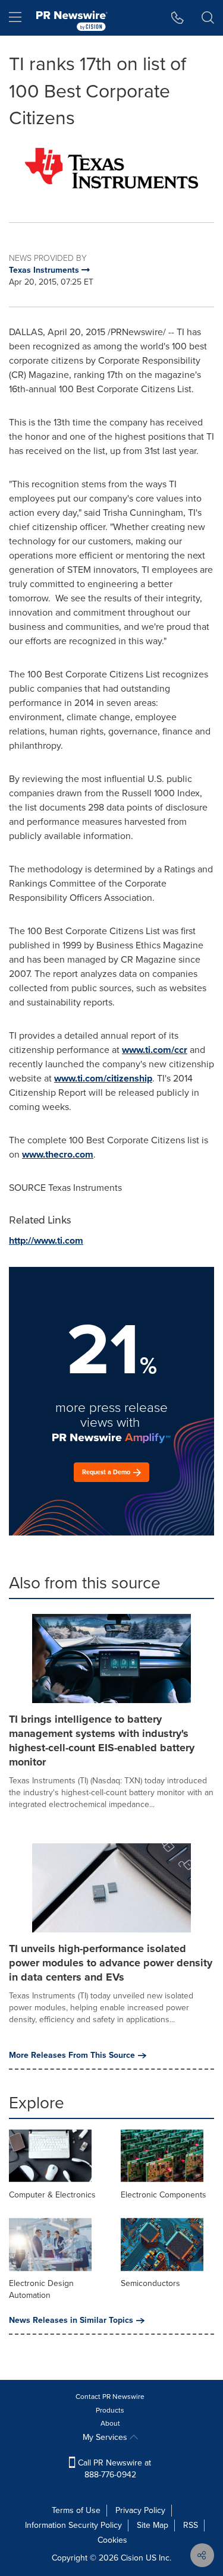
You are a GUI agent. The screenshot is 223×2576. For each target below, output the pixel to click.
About (110, 2423)
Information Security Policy (73, 2525)
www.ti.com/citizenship (103, 1078)
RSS (191, 2525)
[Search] (208, 18)
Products (110, 2410)
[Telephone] (178, 18)
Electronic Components (164, 2195)
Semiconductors (150, 2283)
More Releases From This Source (72, 2055)
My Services (106, 2437)
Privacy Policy (140, 2510)
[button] (111, 168)
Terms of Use (76, 2510)
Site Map (153, 2525)
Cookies (112, 2540)
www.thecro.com (58, 1154)
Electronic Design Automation (41, 2289)
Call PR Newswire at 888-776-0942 (113, 2469)
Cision (132, 2558)
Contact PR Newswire (110, 2397)
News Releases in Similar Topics (71, 2320)
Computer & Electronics (52, 2195)
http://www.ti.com (46, 1240)
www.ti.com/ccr (155, 1050)
